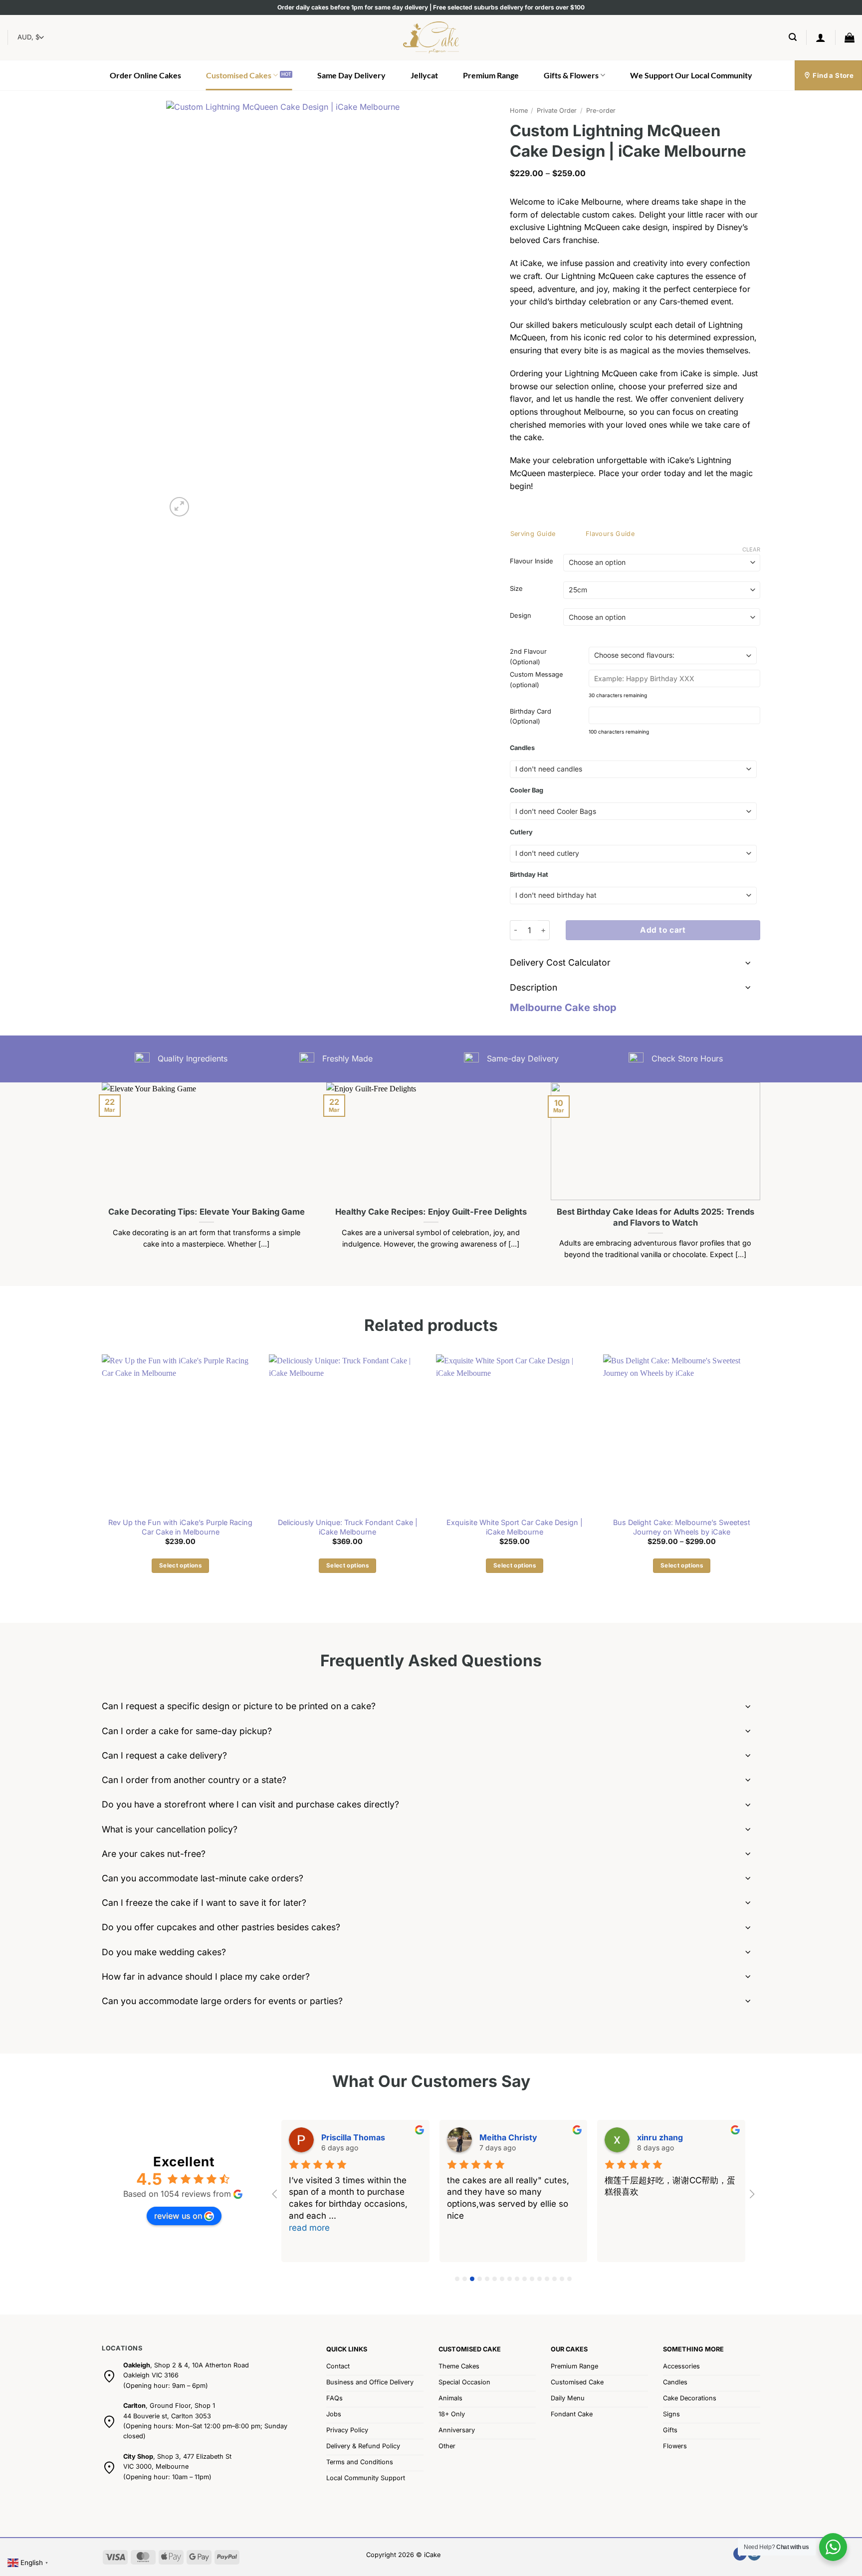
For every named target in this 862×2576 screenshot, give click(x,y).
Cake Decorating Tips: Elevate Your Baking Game (207, 1212)
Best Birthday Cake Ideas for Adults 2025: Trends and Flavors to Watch (655, 1217)
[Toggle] (748, 964)
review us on (178, 2216)
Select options (180, 1565)
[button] (793, 37)
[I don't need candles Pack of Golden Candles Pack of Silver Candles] (633, 769)
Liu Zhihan (341, 2137)
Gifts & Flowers (571, 75)
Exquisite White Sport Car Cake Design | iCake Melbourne (515, 1527)
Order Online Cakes (145, 75)
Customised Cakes (239, 75)
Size (516, 589)
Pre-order (601, 111)
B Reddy (496, 2137)
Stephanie (657, 2137)
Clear (751, 549)
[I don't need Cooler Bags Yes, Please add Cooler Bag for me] (633, 811)
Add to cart (663, 930)
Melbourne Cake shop (563, 1008)
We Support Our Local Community (691, 75)
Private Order (557, 111)
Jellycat (424, 75)
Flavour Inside (532, 561)
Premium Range (491, 75)
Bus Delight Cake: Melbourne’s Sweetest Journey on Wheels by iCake (682, 1527)
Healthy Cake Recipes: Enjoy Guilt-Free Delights (431, 1212)
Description (534, 987)
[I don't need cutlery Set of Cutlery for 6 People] (633, 854)
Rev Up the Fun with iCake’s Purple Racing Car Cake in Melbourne (180, 1527)
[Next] (762, 1183)
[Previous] (100, 1183)
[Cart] (850, 37)
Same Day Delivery (351, 75)
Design (521, 616)
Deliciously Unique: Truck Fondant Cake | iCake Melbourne (348, 1527)
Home (519, 111)
